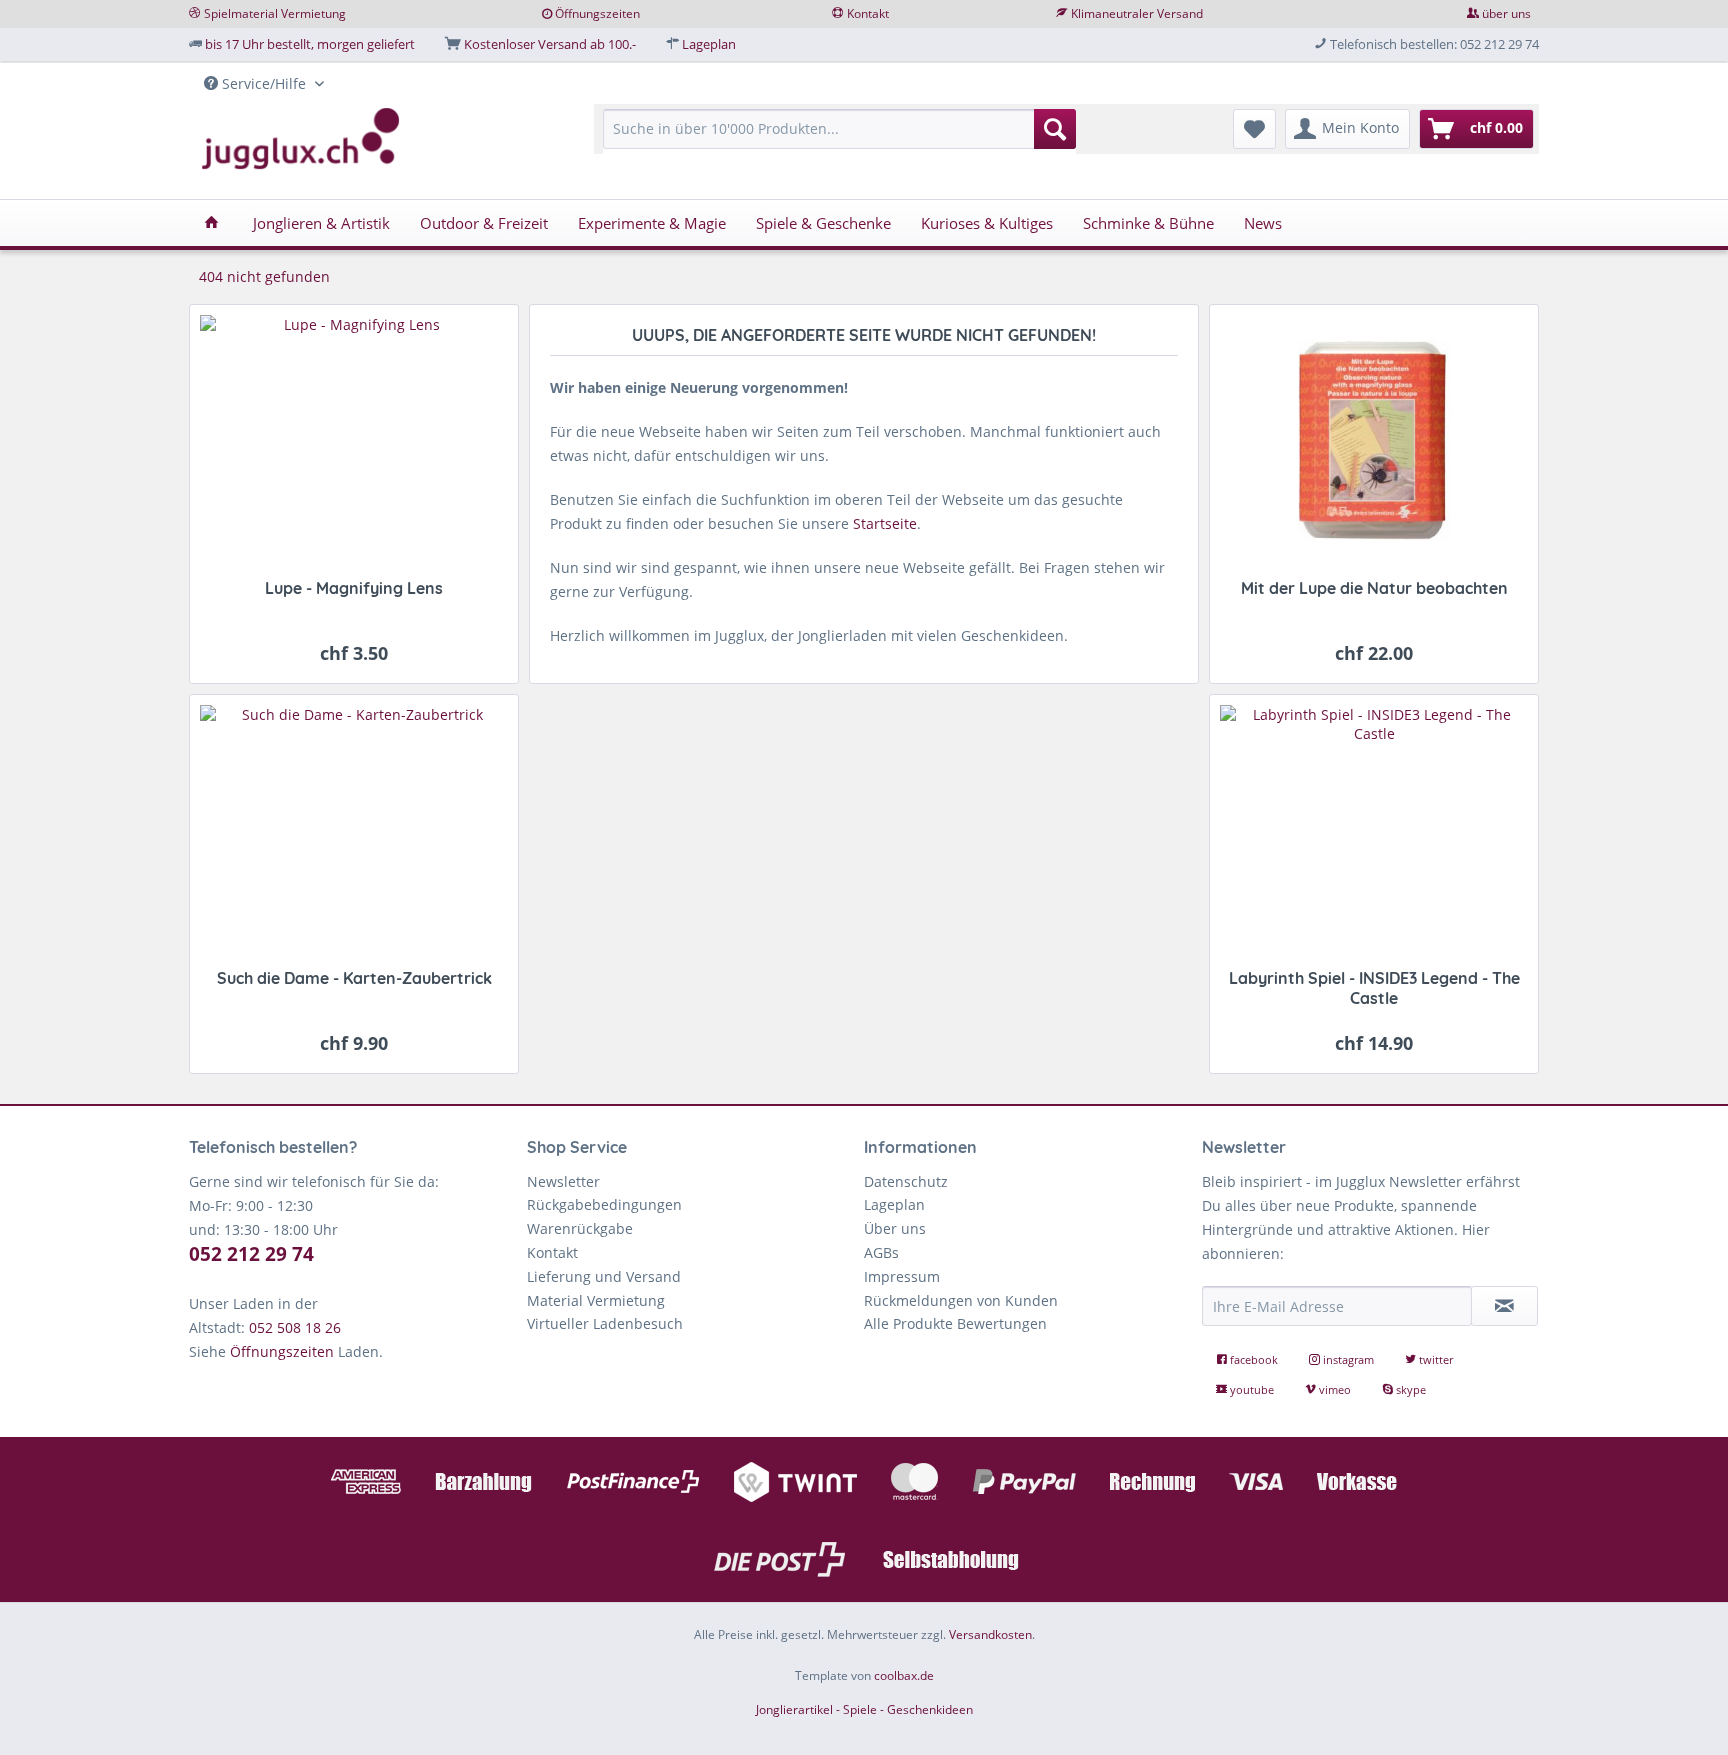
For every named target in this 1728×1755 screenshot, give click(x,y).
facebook (1254, 1359)
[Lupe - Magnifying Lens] (354, 440)
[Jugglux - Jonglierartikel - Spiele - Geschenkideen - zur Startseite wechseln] (301, 139)
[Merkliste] (1254, 129)
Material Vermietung (596, 1300)
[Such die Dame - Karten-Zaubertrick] (354, 830)
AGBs (881, 1252)
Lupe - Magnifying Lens (354, 588)
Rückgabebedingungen (604, 1204)
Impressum (902, 1276)
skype (1409, 1389)
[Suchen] (1055, 129)
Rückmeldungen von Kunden (961, 1300)
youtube (1252, 1389)
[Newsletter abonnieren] (1505, 1306)
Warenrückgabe (580, 1228)
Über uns (895, 1228)
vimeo (1335, 1389)
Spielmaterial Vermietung (275, 13)
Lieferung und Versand (604, 1276)
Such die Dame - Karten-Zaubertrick (354, 978)
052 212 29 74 (251, 1254)
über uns (1506, 13)
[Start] (211, 223)
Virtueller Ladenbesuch (605, 1323)
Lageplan (709, 44)
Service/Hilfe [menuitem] (264, 83)
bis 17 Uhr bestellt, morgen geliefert (310, 44)
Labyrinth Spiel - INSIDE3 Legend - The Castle (1374, 988)
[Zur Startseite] (864, 884)
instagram (1348, 1359)
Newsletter (563, 1181)
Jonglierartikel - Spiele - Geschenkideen (864, 1709)
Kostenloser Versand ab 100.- (550, 44)
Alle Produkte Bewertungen (955, 1323)
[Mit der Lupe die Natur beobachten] (1374, 440)
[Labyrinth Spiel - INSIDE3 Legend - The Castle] (1374, 830)
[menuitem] (839, 138)
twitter (1434, 1359)
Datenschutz (906, 1181)
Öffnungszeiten (597, 13)
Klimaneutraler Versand (1137, 13)
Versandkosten (990, 1634)
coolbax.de (904, 1675)
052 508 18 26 (295, 1327)
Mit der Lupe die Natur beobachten (1374, 588)
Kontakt (868, 13)
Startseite (885, 523)
